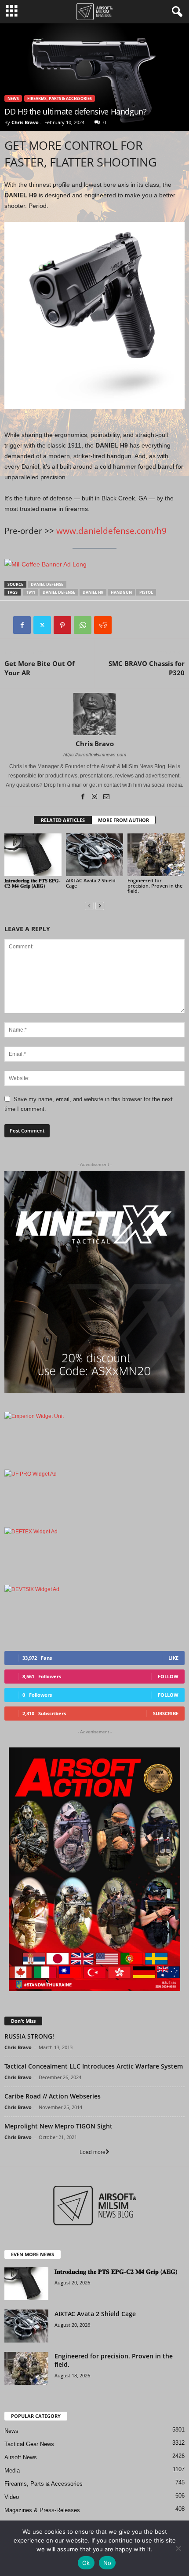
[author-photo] (94, 714)
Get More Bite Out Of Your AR (40, 668)
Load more (93, 2152)
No (107, 2563)
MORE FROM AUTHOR (124, 820)
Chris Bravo (25, 122)
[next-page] (100, 906)
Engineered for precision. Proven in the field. (155, 886)
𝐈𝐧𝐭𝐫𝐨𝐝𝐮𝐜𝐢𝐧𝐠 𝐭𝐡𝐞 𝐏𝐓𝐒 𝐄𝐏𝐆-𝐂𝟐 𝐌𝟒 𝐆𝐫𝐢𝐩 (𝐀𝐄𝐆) (33, 883)
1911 (31, 592)
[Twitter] (42, 625)
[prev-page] (89, 906)
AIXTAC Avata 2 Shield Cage (91, 883)
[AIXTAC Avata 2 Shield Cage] (94, 855)
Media (12, 2471)
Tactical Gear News (29, 2444)
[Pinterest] (62, 625)
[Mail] (106, 797)
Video (12, 2497)
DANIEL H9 (93, 592)
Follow (168, 1676)
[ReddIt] (103, 625)
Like (173, 1658)
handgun (121, 592)
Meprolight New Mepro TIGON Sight (58, 2126)
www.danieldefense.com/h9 (111, 531)
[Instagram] (95, 797)
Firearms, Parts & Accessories (60, 98)
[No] (178, 2548)
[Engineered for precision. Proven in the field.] (156, 855)
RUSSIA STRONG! (29, 2036)
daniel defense (47, 584)
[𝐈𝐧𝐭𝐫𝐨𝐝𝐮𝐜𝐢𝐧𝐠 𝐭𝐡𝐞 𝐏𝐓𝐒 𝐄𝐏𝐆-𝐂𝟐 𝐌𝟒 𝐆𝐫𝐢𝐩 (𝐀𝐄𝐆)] (33, 855)
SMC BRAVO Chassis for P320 (147, 668)
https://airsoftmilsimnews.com (95, 755)
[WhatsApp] (83, 625)
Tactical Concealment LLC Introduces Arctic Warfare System (94, 2066)
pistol (146, 592)
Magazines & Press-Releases (42, 2510)
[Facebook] (22, 625)
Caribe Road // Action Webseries (53, 2096)
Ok (86, 2563)
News (13, 98)
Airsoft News (21, 2457)
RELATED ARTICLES (63, 820)
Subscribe (166, 1713)
